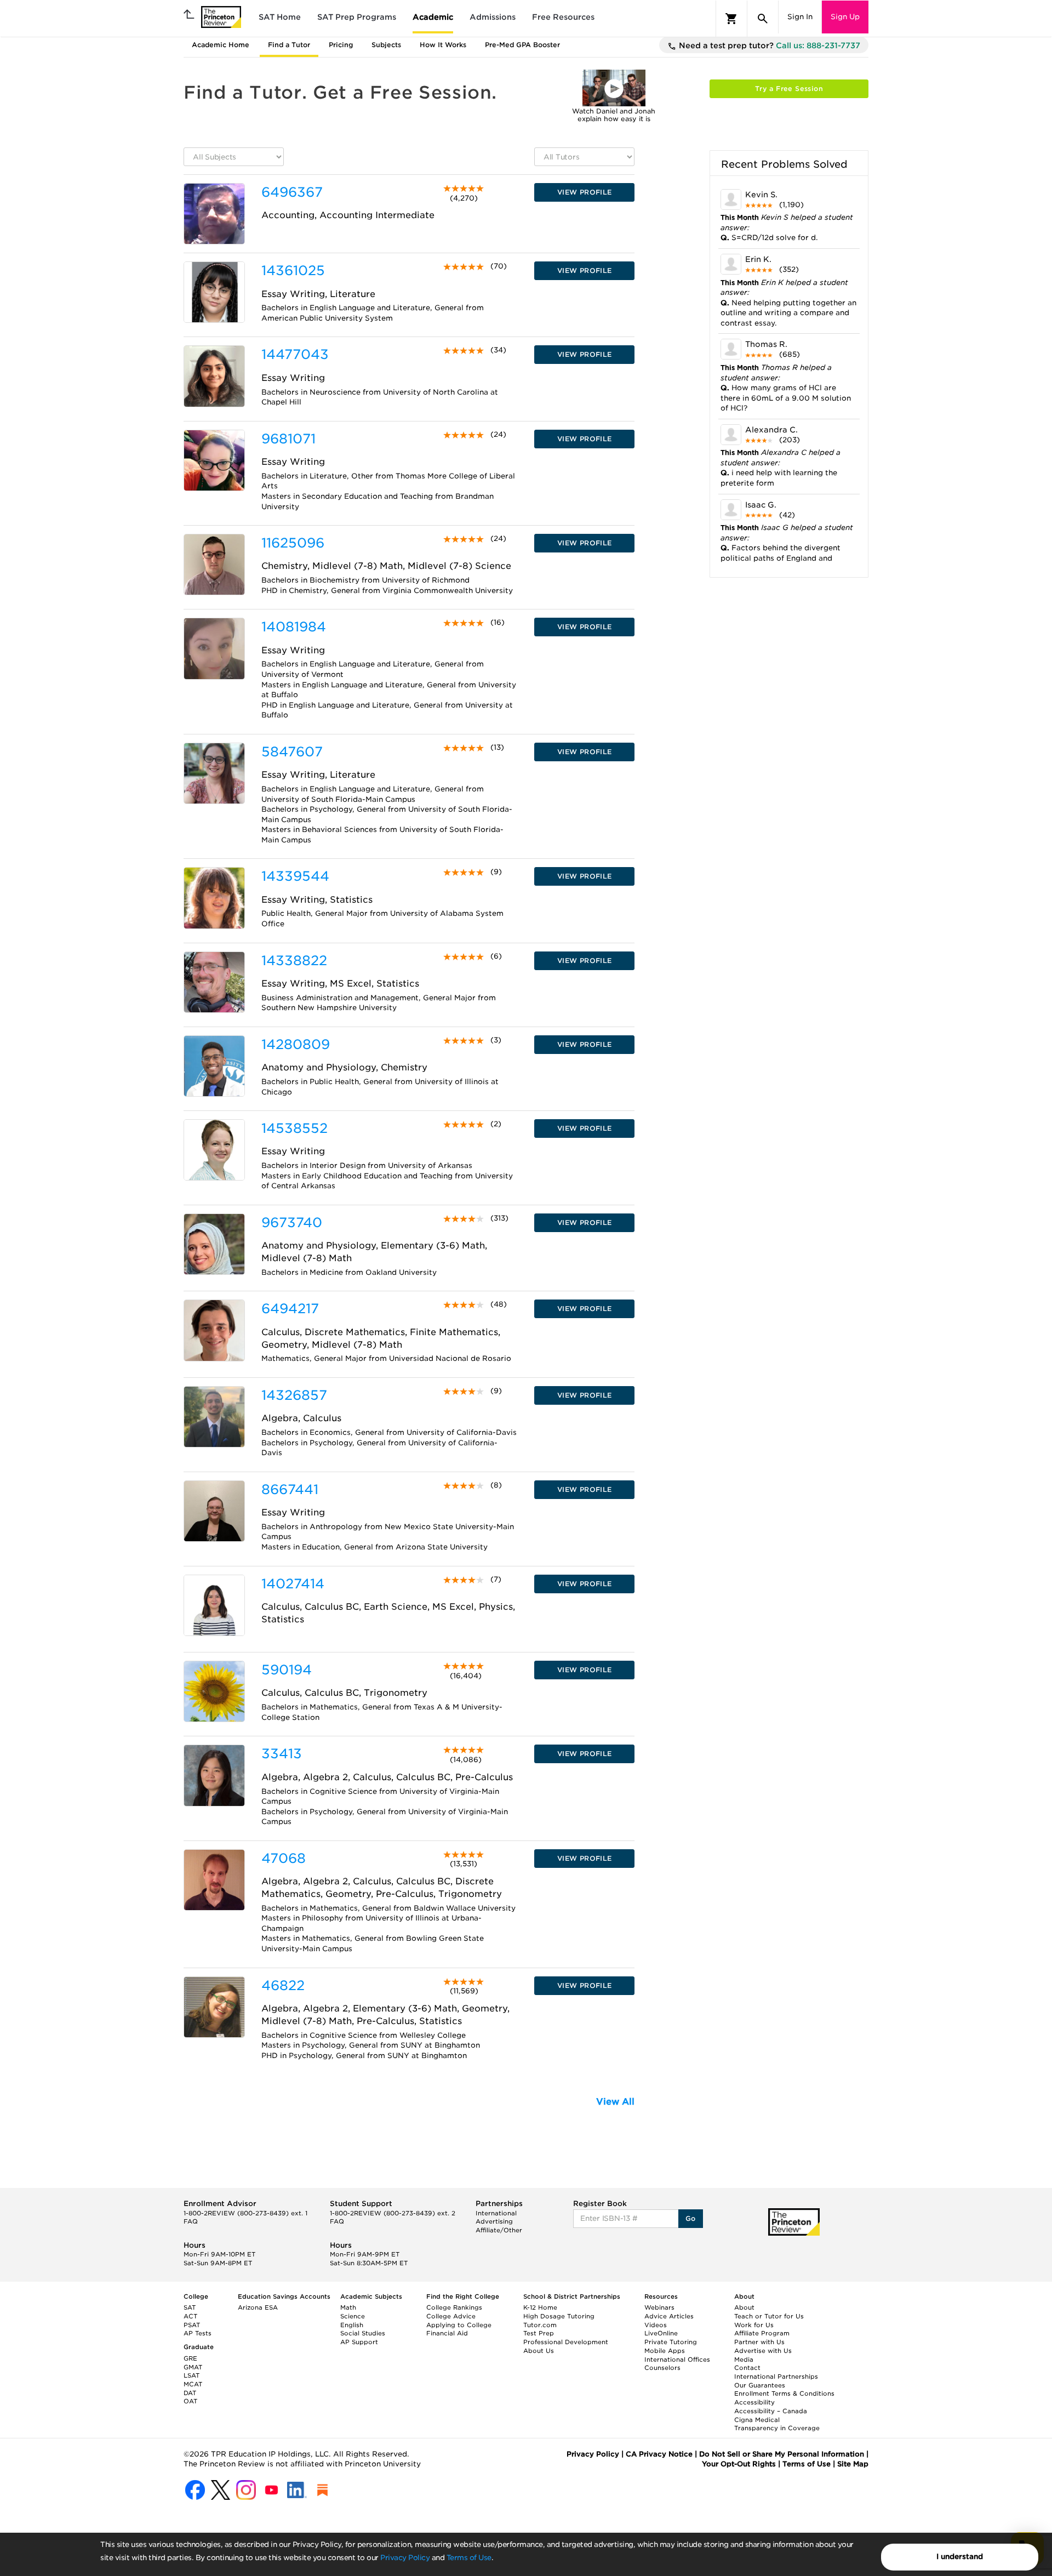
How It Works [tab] (443, 45)
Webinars (659, 2307)
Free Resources (563, 17)
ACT (190, 2316)
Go (691, 2218)
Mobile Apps (665, 2351)
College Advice (451, 2316)
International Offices (677, 2360)
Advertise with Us (763, 2351)
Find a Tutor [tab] (289, 45)
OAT (190, 2401)
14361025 (293, 270)
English (352, 2325)
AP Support (359, 2342)
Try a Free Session (789, 89)
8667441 (290, 1489)
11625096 (293, 543)
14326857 (294, 1395)
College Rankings (454, 2307)
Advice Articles (669, 2316)
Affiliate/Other (499, 2230)
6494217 (290, 1309)
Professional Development (566, 2342)
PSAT (192, 2325)
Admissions (493, 17)
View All (615, 2102)
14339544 (295, 876)
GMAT (193, 2367)
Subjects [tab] (386, 45)
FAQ (191, 2221)
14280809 (296, 1044)
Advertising (494, 2221)
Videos (656, 2325)
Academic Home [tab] (221, 45)
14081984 (294, 627)
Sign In (800, 17)
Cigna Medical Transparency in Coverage (777, 2424)
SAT (190, 2307)
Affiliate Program (762, 2333)
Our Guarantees (760, 2385)
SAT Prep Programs (357, 17)
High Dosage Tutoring (559, 2316)
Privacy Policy (405, 2558)
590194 (287, 1670)
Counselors (662, 2368)
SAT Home (280, 17)
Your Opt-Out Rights (739, 2464)
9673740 (292, 1223)
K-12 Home (540, 2307)
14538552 (295, 1128)
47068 (284, 1858)
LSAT (191, 2375)
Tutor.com (540, 2325)
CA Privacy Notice (659, 2454)
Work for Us (754, 2325)
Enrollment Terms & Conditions (784, 2393)
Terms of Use (469, 2558)
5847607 (292, 752)
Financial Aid (447, 2333)
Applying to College (459, 2325)
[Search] (763, 19)
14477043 (295, 354)
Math (348, 2307)
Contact (747, 2368)
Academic (433, 17)
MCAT (193, 2384)
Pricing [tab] (341, 45)
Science (353, 2316)
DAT (190, 2393)
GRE (190, 2358)
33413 (282, 1754)
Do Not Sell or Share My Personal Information (782, 2454)
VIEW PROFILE (585, 192)
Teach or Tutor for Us (769, 2316)
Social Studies (363, 2333)
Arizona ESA (258, 2307)
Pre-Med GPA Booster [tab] (522, 45)
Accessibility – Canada (771, 2411)
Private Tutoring (671, 2342)
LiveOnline (661, 2333)
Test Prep (539, 2333)
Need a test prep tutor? (768, 45)
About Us (539, 2351)
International (496, 2213)
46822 (283, 1985)
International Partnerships (776, 2376)
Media (744, 2360)
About (744, 2307)
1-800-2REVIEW (245, 2213)
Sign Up (845, 17)
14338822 (294, 961)
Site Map (853, 2464)
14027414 (293, 1584)
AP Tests (198, 2333)
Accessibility (754, 2402)
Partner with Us (759, 2342)
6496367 (292, 192)
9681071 (288, 439)
